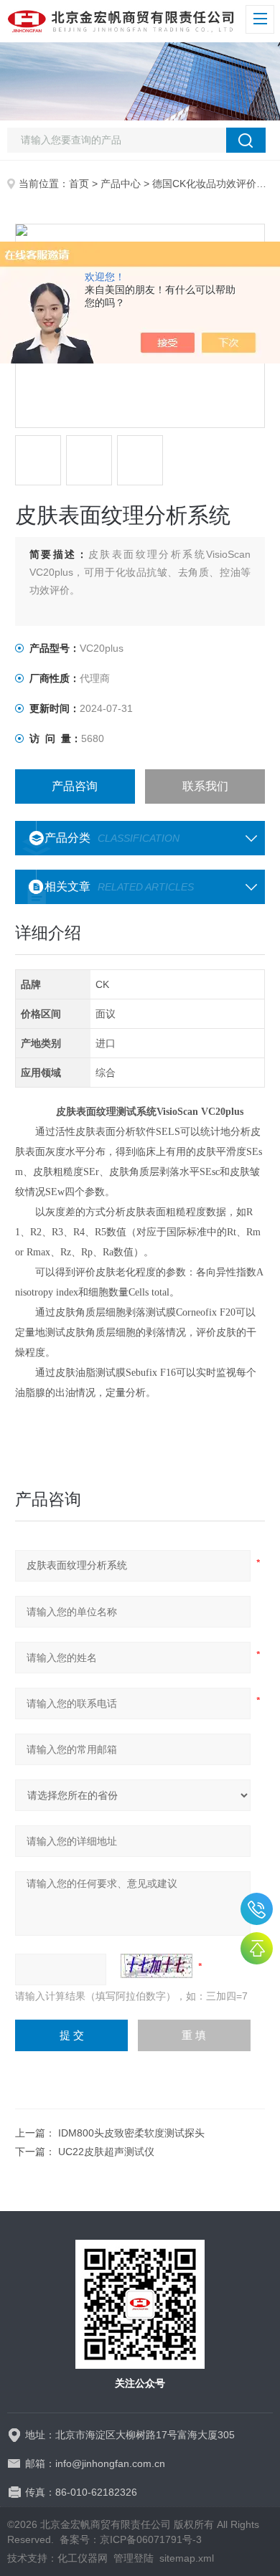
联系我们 (205, 786)
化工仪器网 (83, 2558)
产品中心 (121, 184)
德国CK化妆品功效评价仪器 (214, 184)
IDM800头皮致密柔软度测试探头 (131, 2133)
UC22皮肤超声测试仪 (106, 2152)
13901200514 (257, 1909)
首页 (79, 184)
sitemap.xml (187, 2558)
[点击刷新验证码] (157, 1966)
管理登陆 (134, 2558)
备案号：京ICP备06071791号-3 (131, 2539)
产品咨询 (75, 786)
